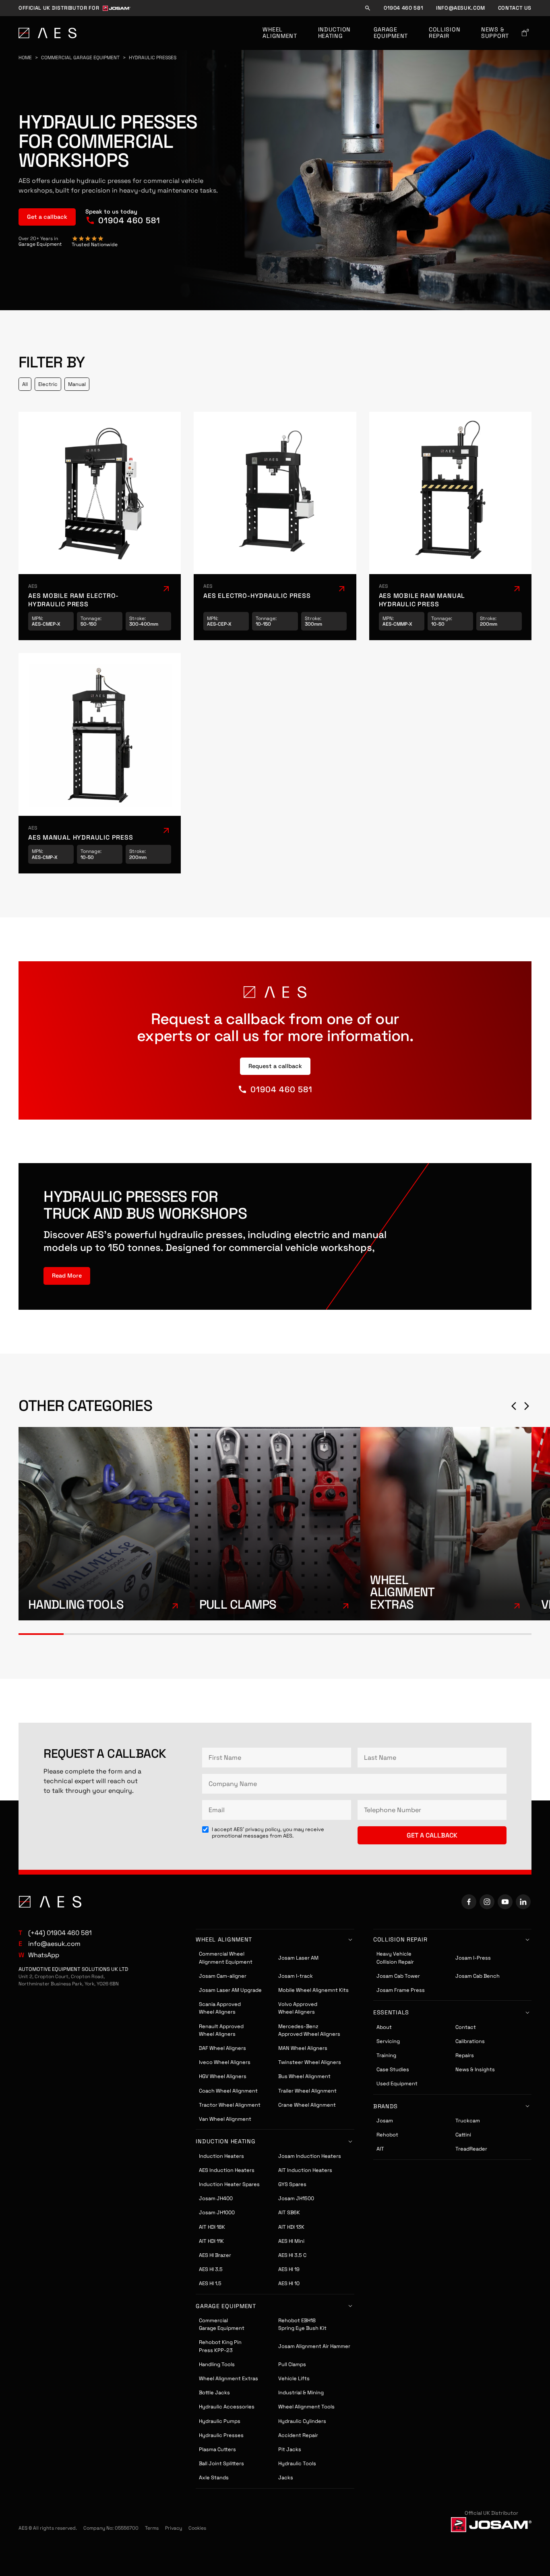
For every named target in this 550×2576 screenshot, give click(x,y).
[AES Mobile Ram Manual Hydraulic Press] (451, 526)
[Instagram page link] (487, 1902)
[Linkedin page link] (523, 1902)
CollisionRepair (445, 33)
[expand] (67, 1276)
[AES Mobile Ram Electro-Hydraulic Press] (100, 526)
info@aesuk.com (461, 8)
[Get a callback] (47, 217)
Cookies (197, 2528)
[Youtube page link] (505, 1902)
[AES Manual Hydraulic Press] (100, 763)
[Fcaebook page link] (469, 1902)
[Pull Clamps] (275, 1524)
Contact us (515, 8)
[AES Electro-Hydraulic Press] (275, 526)
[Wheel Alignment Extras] (446, 1524)
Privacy (174, 2528)
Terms (152, 2528)
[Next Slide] (527, 1406)
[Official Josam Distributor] (491, 2524)
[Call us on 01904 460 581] (123, 217)
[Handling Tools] (104, 1524)
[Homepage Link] (48, 33)
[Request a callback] (275, 1066)
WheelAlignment (280, 33)
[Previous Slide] (514, 1406)
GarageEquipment (391, 33)
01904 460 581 (403, 8)
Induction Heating (335, 33)
